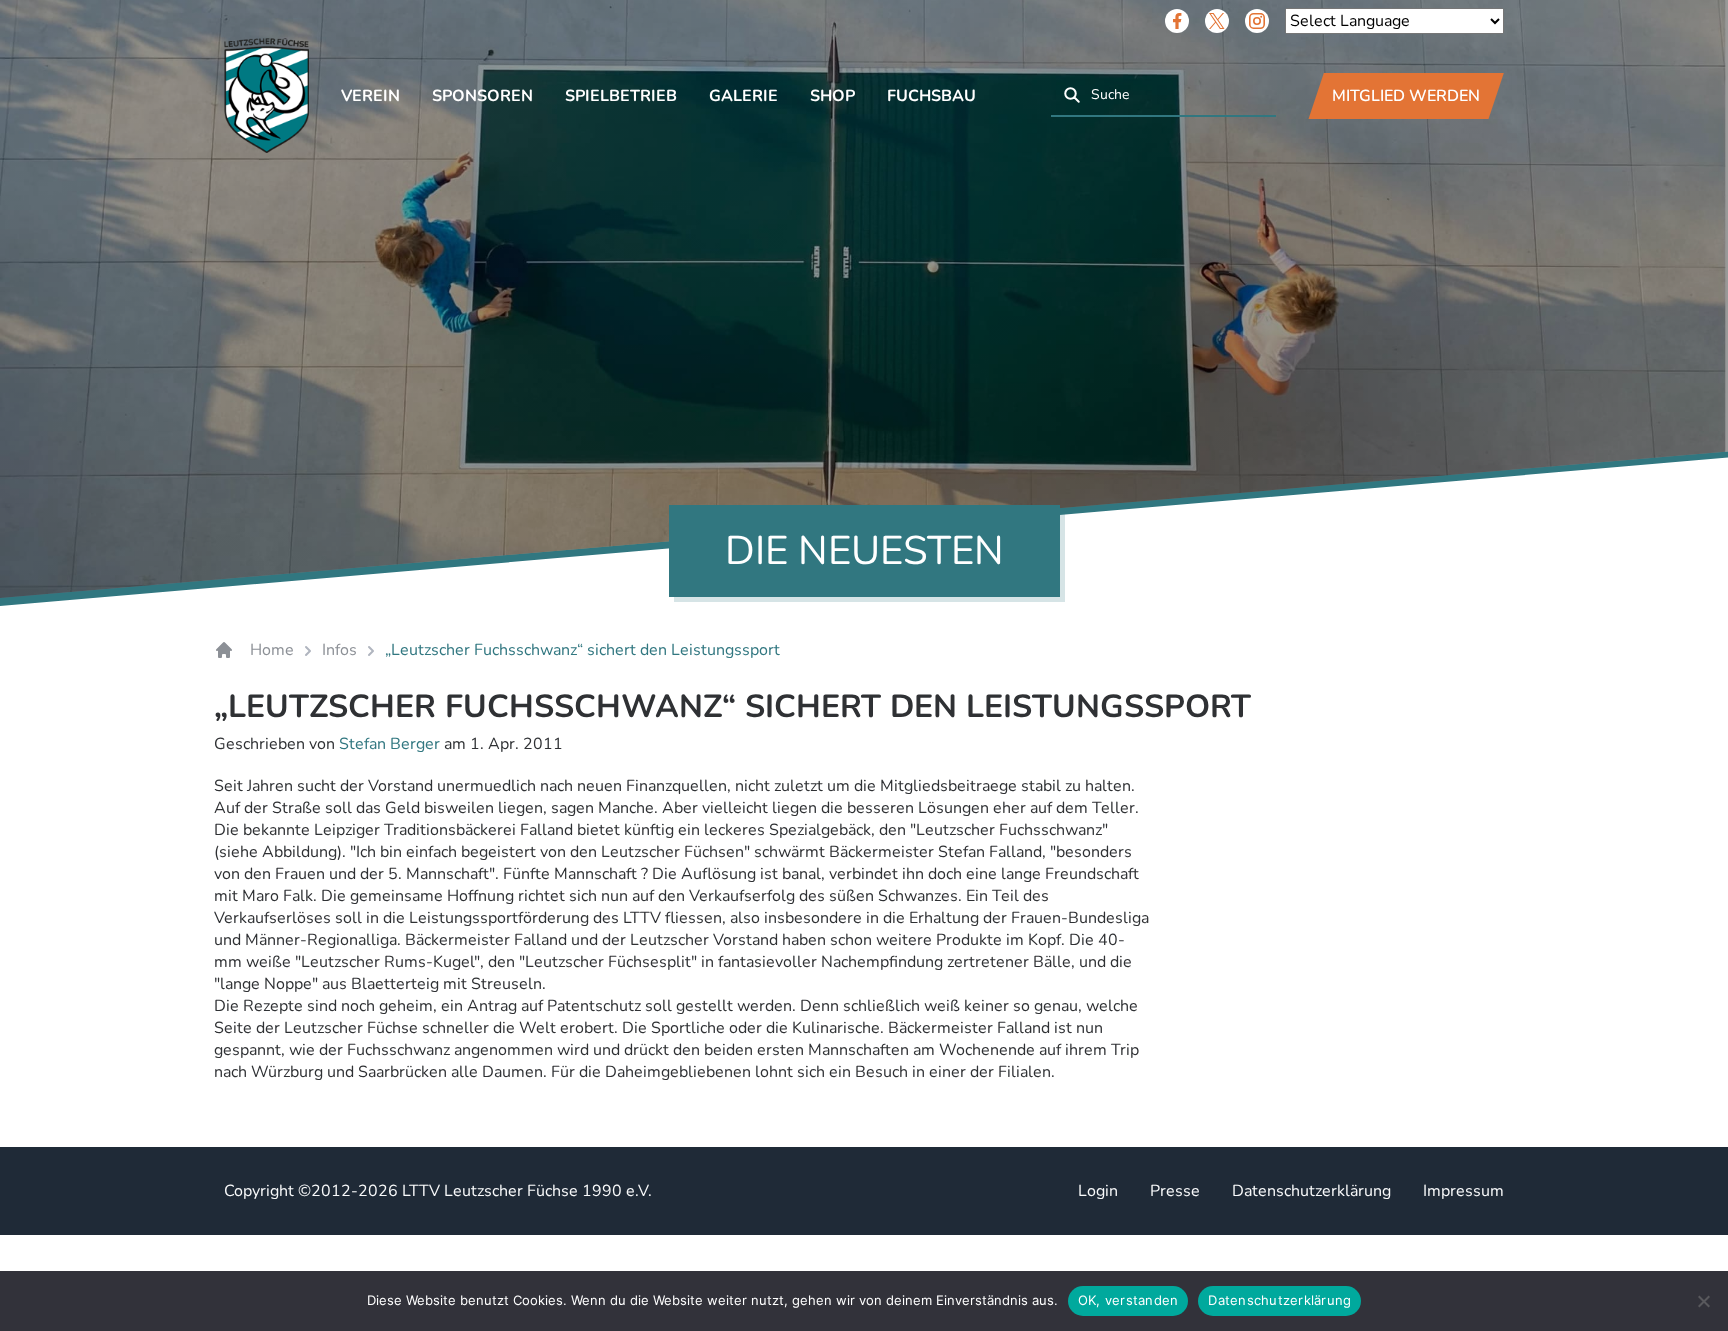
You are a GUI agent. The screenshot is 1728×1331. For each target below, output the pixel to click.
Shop (832, 96)
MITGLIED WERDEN (1406, 96)
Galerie (743, 96)
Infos (339, 650)
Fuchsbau (931, 96)
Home (272, 650)
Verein (370, 96)
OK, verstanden (1128, 1300)
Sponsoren (482, 96)
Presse (1175, 1191)
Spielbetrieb (621, 96)
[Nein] (1703, 1301)
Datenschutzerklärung (1311, 1191)
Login (1098, 1191)
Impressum (1463, 1191)
